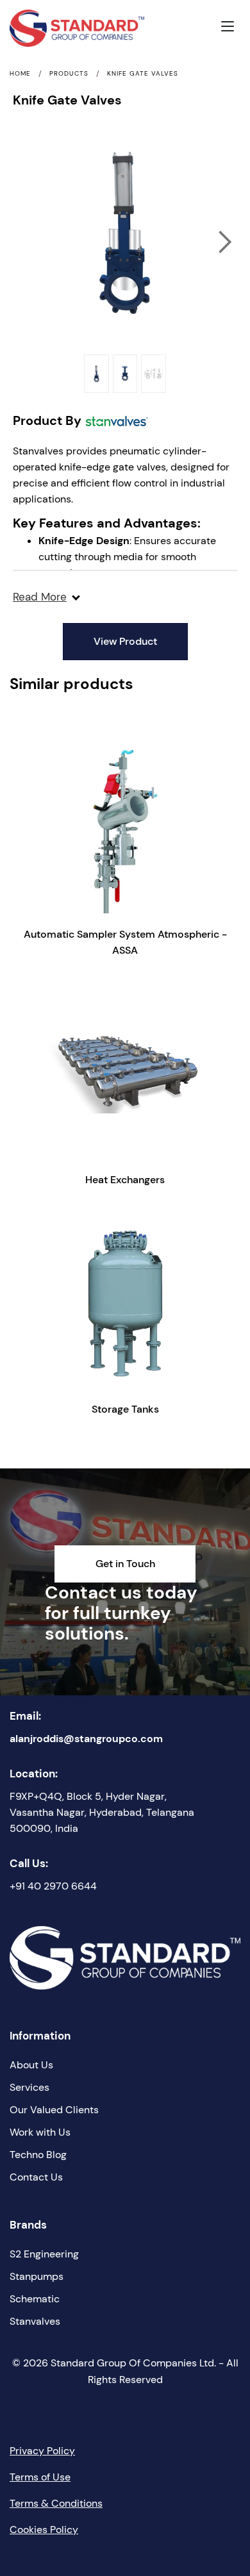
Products (69, 74)
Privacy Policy (42, 2451)
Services (29, 2087)
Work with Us (40, 2132)
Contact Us (36, 2177)
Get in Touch (125, 1564)
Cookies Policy (44, 2530)
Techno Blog (38, 2155)
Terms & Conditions (56, 2503)
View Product (125, 641)
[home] (49, 28)
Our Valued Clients (54, 2110)
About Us (31, 2065)
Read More (40, 597)
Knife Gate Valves (143, 74)
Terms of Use (40, 2477)
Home (20, 74)
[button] (231, 28)
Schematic (35, 2299)
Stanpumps (37, 2276)
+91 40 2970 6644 (53, 1886)
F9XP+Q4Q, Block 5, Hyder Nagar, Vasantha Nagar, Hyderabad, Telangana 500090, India (102, 1812)
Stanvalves (35, 2321)
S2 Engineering (44, 2254)
